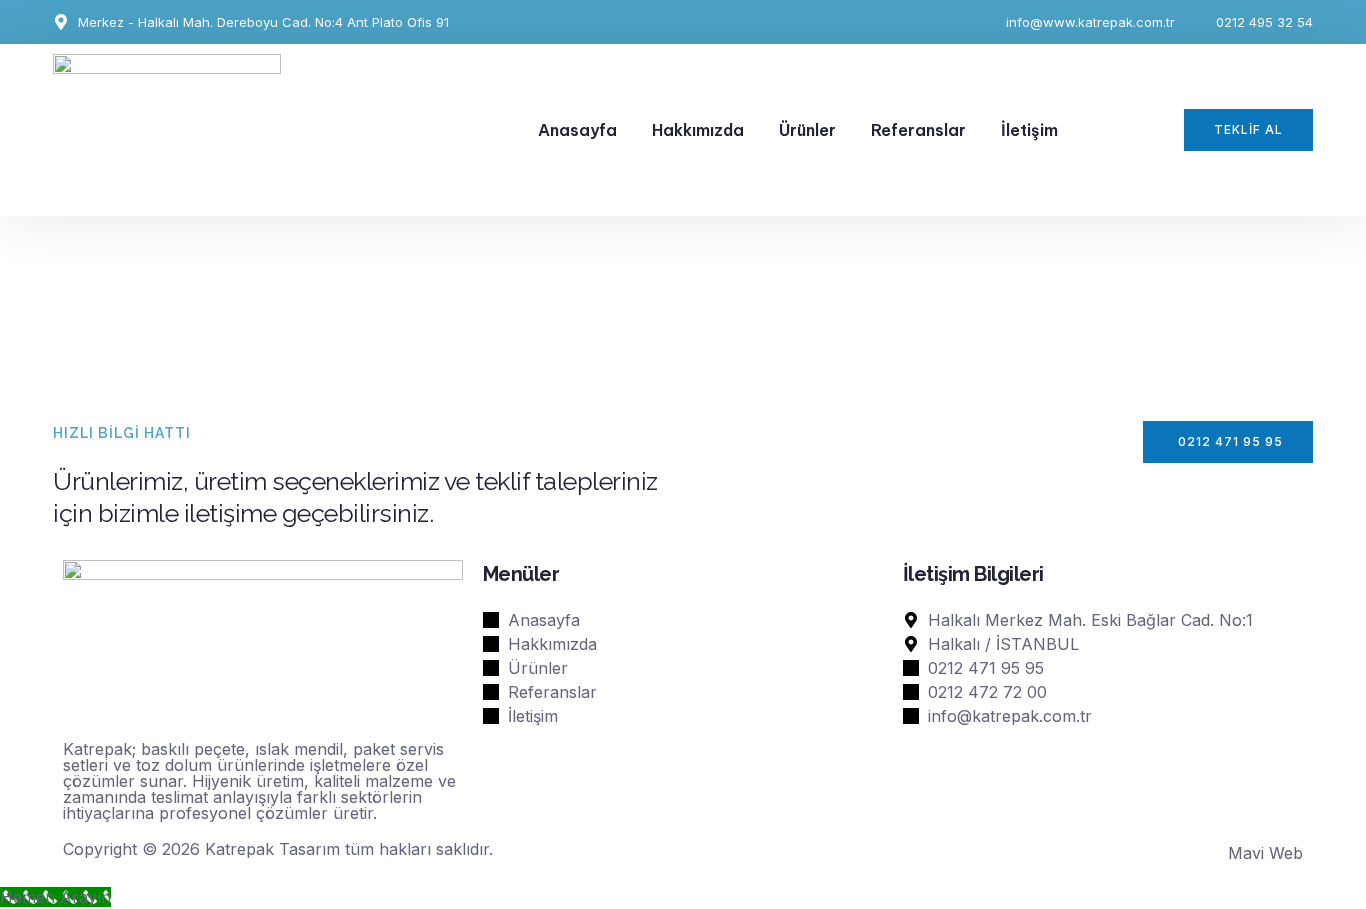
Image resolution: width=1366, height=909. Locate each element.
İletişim (1029, 130)
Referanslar (918, 130)
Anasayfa (577, 130)
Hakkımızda (698, 130)
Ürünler (807, 130)
